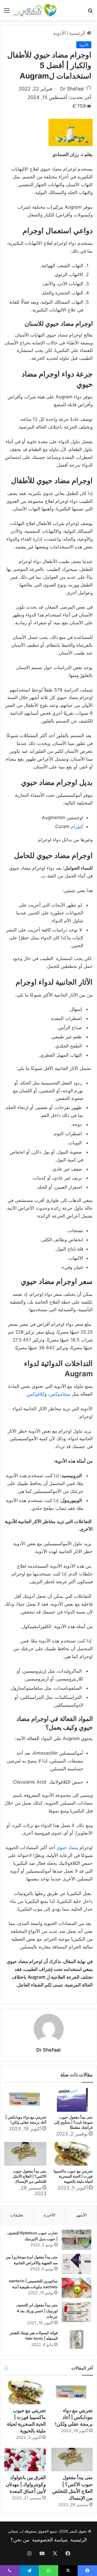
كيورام (77, 826)
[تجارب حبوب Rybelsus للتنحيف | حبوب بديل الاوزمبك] (77, 2240)
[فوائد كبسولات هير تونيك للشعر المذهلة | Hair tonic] (77, 2340)
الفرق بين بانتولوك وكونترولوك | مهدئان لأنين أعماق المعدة (26, 2484)
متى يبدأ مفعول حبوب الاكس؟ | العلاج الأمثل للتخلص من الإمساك (30, 2176)
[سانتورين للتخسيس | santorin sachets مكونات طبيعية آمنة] (77, 2288)
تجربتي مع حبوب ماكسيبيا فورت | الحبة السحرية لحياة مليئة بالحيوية (73, 2176)
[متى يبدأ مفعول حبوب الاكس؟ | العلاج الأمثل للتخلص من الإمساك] (25, 2154)
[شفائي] (35, 10)
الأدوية (59, 33)
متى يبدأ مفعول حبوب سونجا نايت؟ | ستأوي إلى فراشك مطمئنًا (73, 2122)
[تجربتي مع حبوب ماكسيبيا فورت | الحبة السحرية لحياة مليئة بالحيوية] (72, 2154)
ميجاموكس (60, 1394)
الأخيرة (49, 2215)
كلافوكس (36, 1394)
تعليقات (17, 2215)
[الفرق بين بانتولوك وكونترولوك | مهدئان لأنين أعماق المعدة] (25, 2460)
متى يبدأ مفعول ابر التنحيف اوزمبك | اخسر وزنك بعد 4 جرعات (37, 2311)
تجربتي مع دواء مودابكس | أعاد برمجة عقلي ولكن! (74, 2417)
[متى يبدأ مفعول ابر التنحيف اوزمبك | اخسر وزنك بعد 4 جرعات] (77, 2312)
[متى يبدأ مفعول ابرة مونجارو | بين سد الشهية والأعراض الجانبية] (77, 2264)
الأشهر (81, 2215)
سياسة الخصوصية (50, 2540)
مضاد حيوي (67, 1848)
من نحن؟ (20, 2540)
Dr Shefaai (72, 89)
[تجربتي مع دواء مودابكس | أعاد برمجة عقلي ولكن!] (25, 2100)
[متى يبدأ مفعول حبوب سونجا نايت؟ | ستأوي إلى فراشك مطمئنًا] (72, 2100)
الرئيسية (78, 33)
